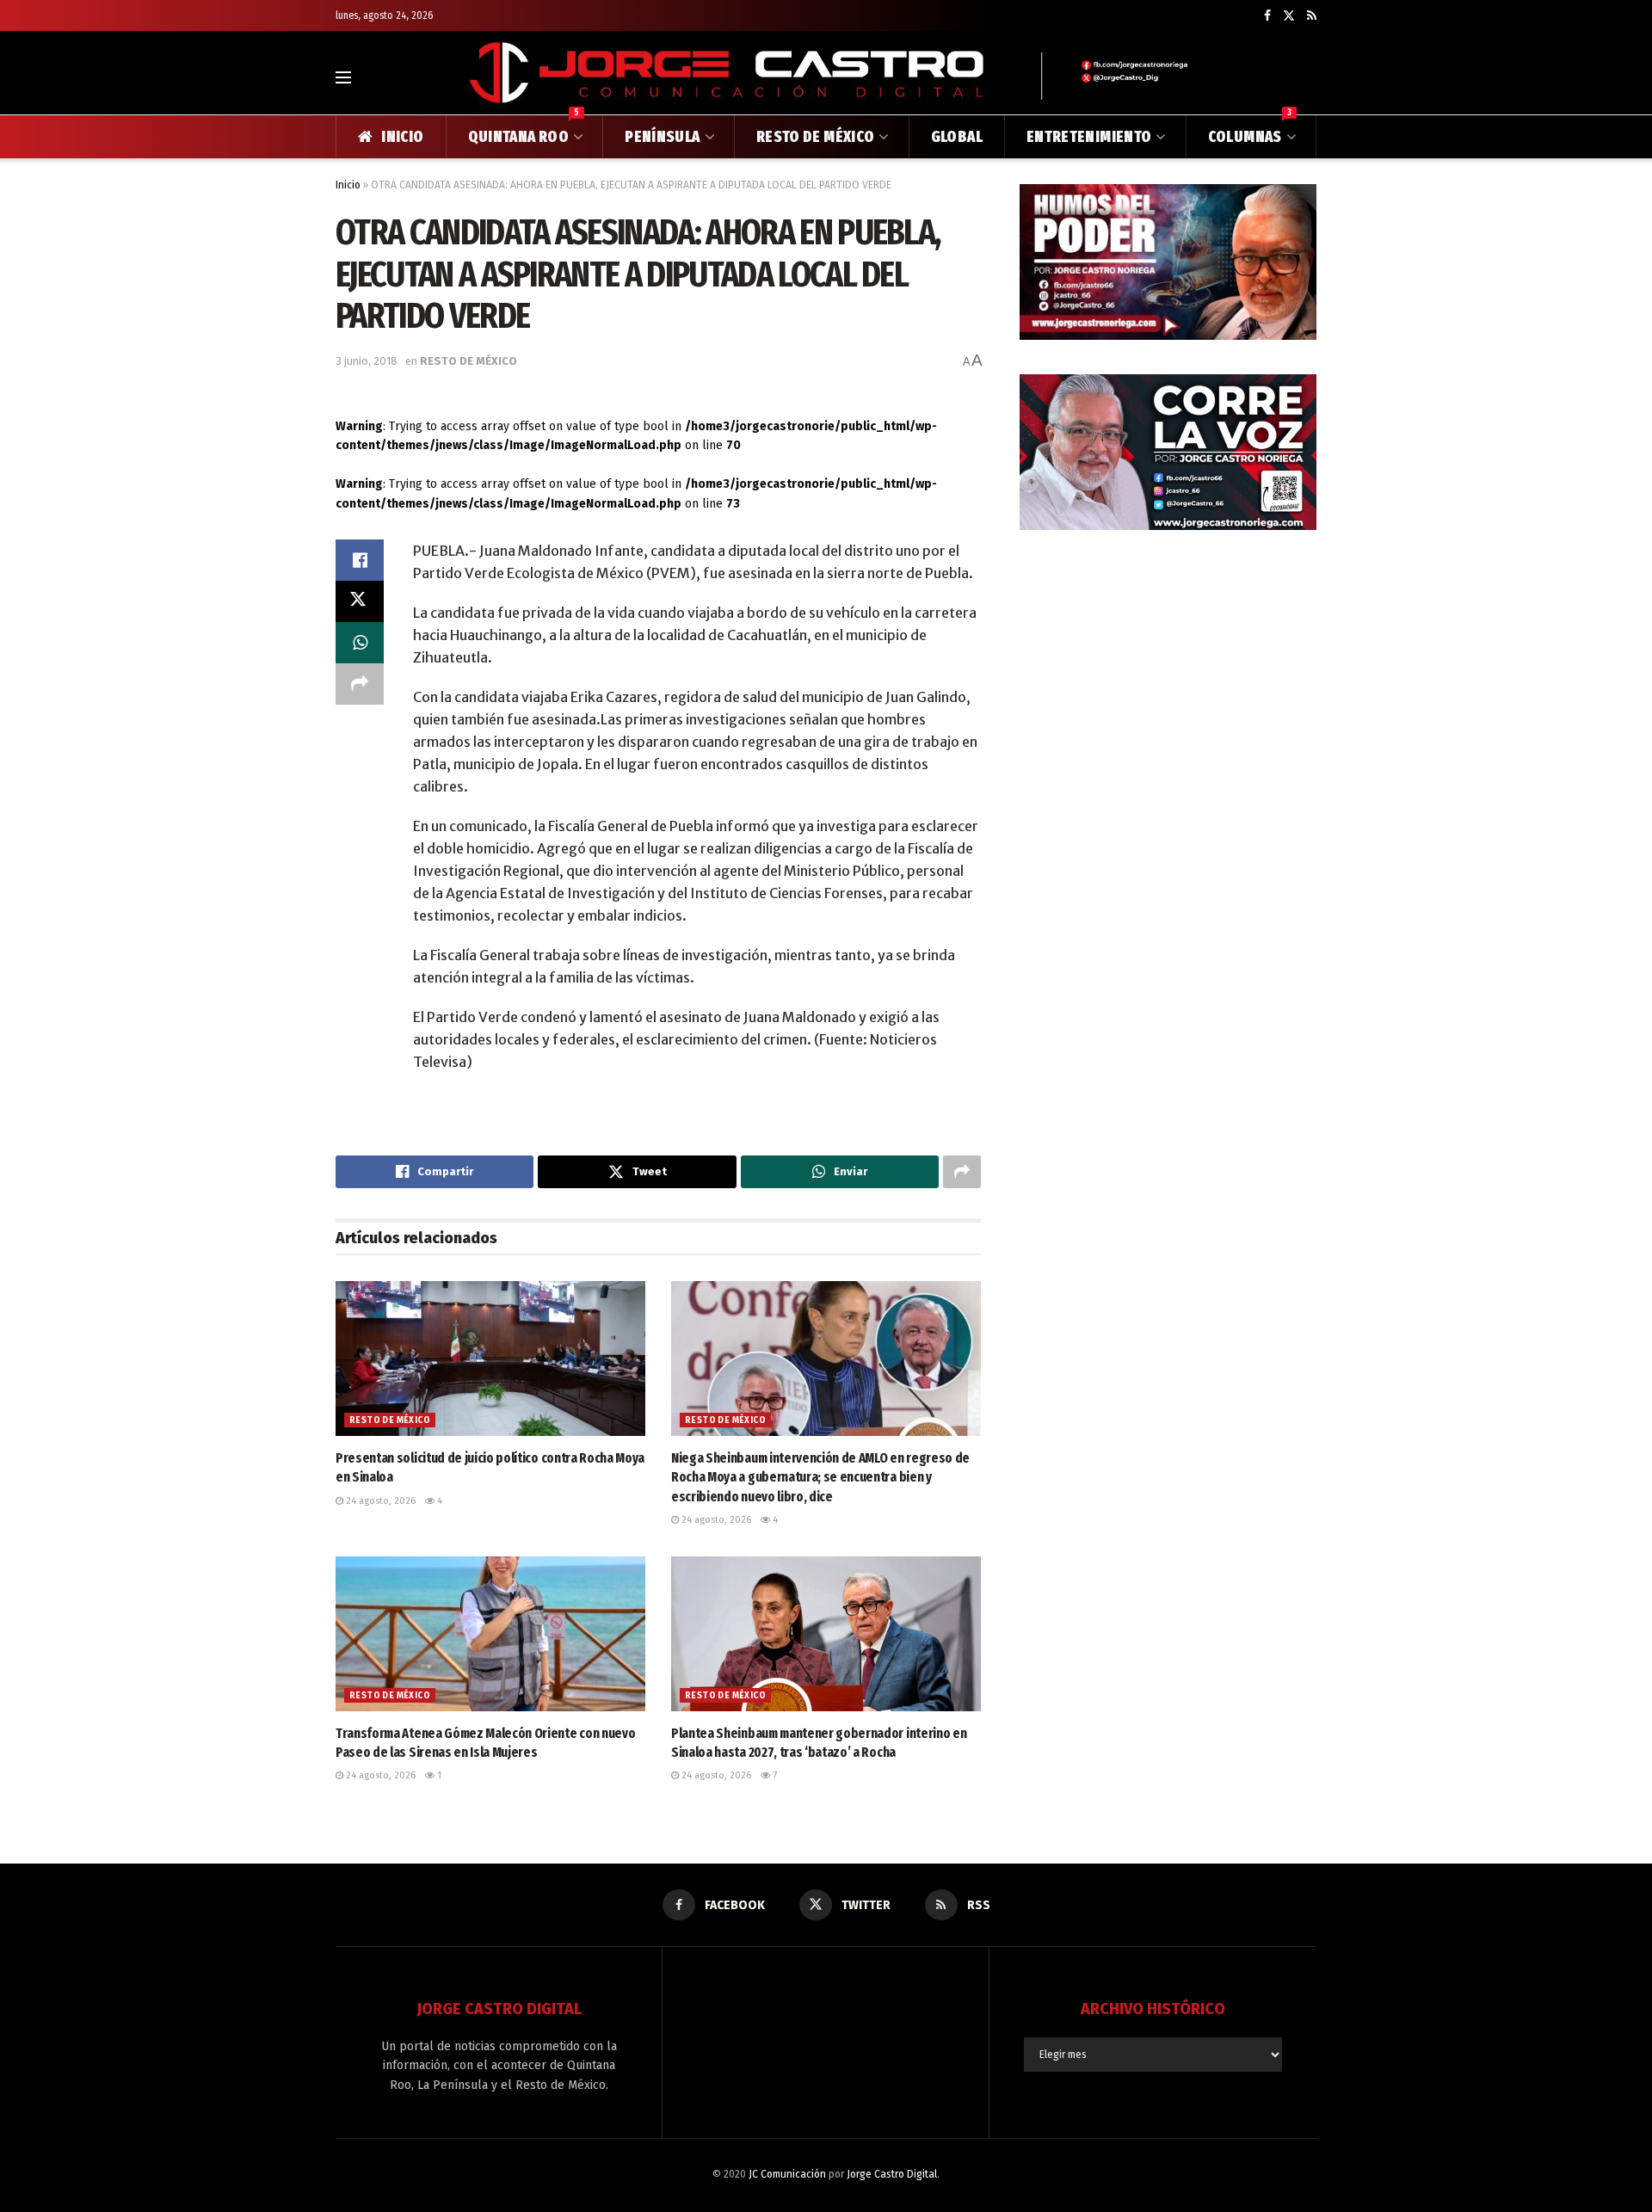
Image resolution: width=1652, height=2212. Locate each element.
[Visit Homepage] (826, 77)
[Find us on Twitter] (1289, 16)
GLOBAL (957, 137)
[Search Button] (1309, 77)
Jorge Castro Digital (892, 2174)
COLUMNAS (1250, 131)
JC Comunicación (787, 2174)
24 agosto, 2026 (379, 1501)
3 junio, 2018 (367, 361)
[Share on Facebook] (360, 560)
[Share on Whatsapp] (360, 643)
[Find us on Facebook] (1267, 16)
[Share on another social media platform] (360, 684)
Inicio (348, 185)
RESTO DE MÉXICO (815, 137)
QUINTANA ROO (524, 131)
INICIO (402, 137)
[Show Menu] (343, 77)
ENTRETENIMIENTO (1089, 137)
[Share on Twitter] (360, 601)
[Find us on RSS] (1312, 16)
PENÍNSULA (662, 137)
